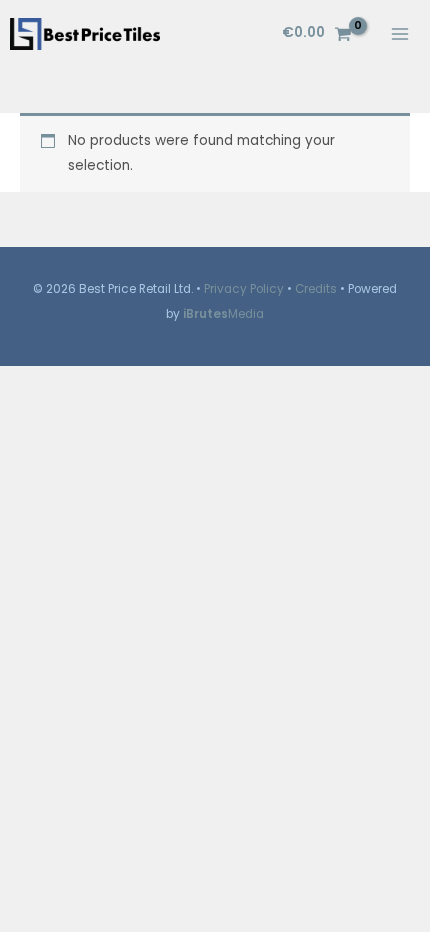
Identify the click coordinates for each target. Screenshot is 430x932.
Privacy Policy (244, 289)
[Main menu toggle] (400, 33)
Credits (316, 289)
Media (223, 314)
